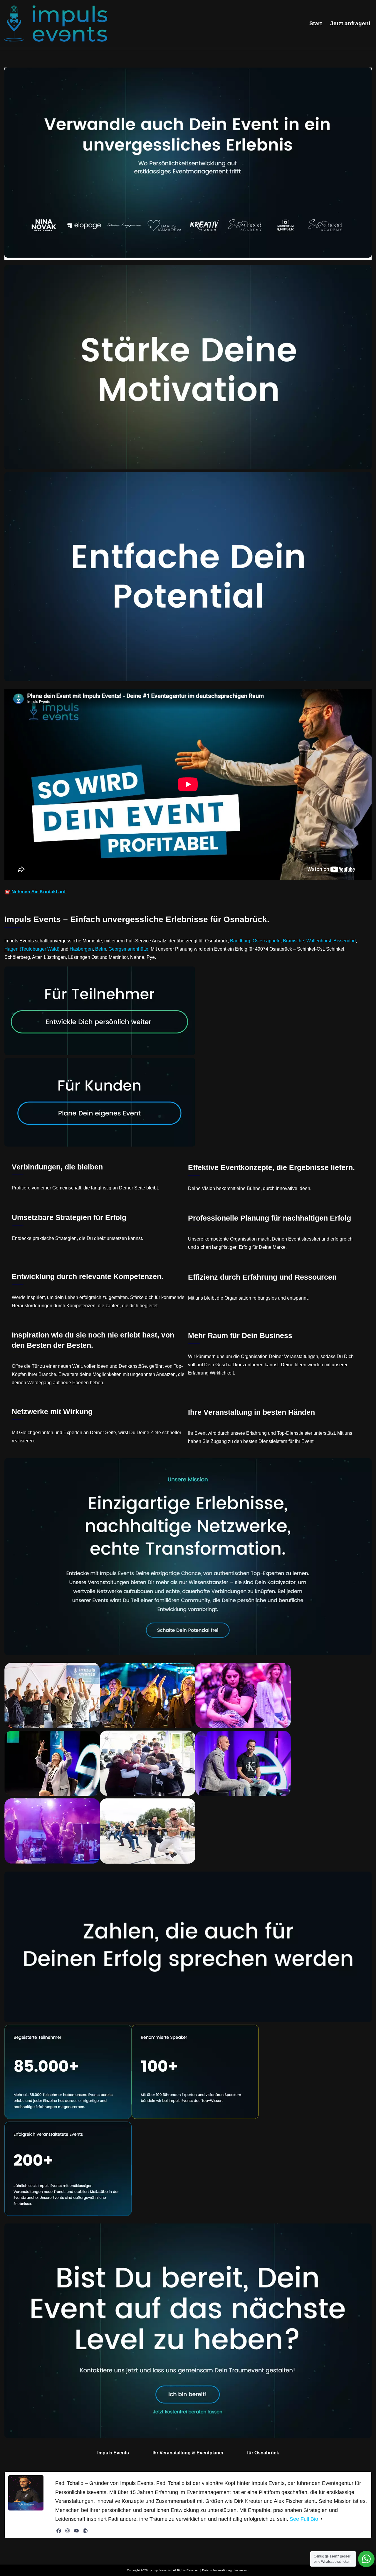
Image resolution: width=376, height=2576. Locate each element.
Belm (101, 949)
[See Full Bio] (322, 2519)
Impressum (242, 2570)
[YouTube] (76, 2531)
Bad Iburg (240, 941)
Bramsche (293, 941)
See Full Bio (304, 2519)
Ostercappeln (267, 941)
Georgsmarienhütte (128, 949)
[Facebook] (59, 2531)
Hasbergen (81, 949)
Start (316, 23)
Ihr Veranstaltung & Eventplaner (188, 2453)
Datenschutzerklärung (217, 2570)
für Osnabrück (263, 2453)
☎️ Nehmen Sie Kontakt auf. (36, 892)
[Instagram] (68, 2531)
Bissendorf (345, 941)
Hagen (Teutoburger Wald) (32, 949)
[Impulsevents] (56, 24)
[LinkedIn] (85, 2531)
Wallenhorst (319, 941)
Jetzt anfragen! (350, 23)
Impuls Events (113, 2453)
